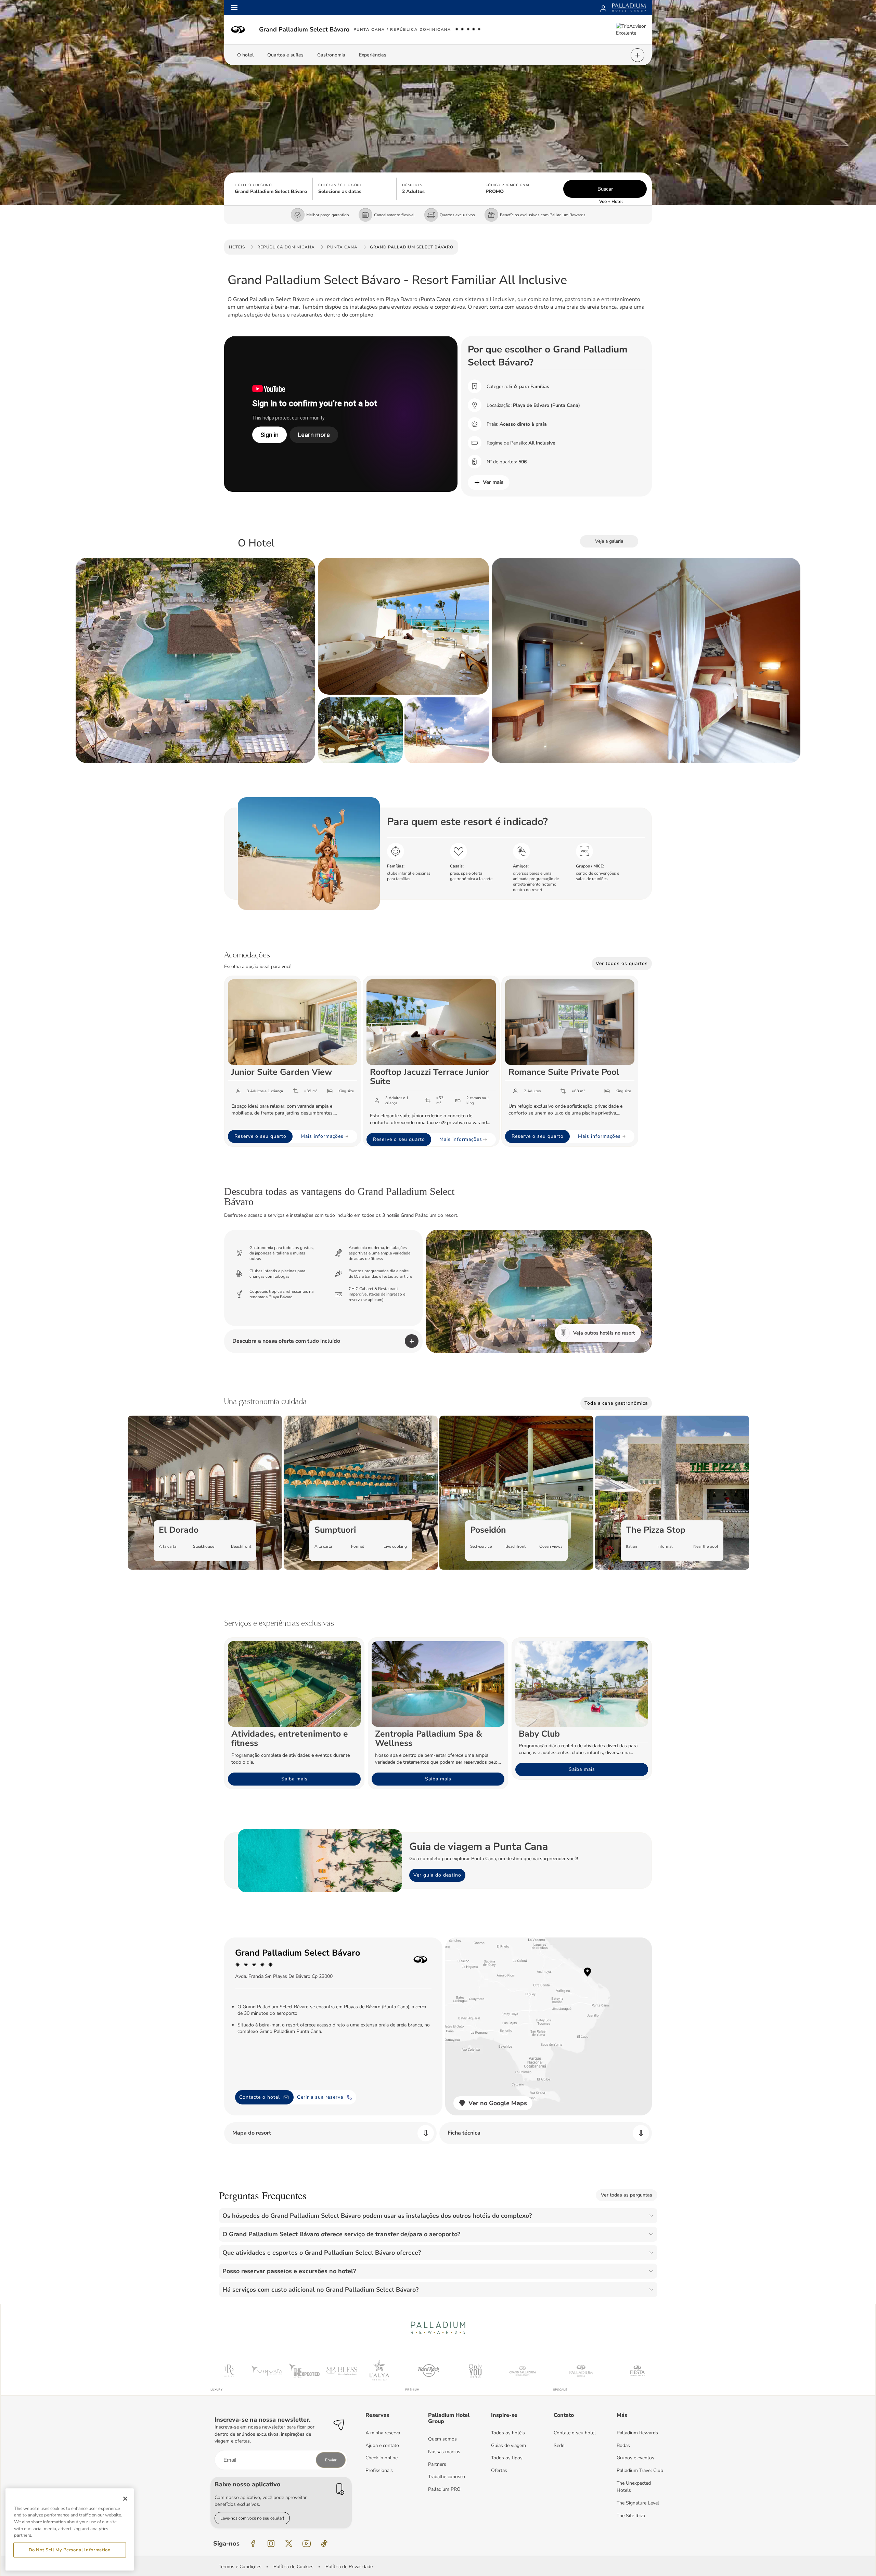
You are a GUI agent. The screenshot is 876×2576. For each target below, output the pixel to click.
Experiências (373, 55)
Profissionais (379, 2470)
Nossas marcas (444, 2452)
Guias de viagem (508, 2445)
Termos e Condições (240, 2567)
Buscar (605, 189)
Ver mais (493, 482)
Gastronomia (331, 55)
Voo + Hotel (611, 202)
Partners (437, 2464)
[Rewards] (603, 8)
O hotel (245, 55)
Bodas (623, 2445)
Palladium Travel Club (640, 2470)
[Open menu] (234, 8)
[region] (70, 2529)
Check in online (382, 2458)
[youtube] (307, 2543)
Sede (559, 2445)
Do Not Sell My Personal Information (70, 2550)
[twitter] (289, 2543)
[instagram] (271, 2543)
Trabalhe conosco (447, 2477)
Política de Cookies (293, 2567)
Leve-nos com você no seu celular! (252, 2518)
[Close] (125, 2499)
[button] (271, 189)
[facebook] (253, 2543)
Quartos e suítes (285, 55)
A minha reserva (383, 2433)
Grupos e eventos (635, 2458)
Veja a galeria (609, 541)
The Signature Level (638, 2503)
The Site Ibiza (631, 2516)
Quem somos (442, 2439)
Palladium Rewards (637, 2433)
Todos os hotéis (508, 2433)
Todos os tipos (507, 2458)
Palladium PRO (444, 2489)
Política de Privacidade (349, 2567)
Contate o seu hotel (575, 2433)
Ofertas (499, 2470)
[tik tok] (324, 2543)
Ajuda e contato (382, 2445)
